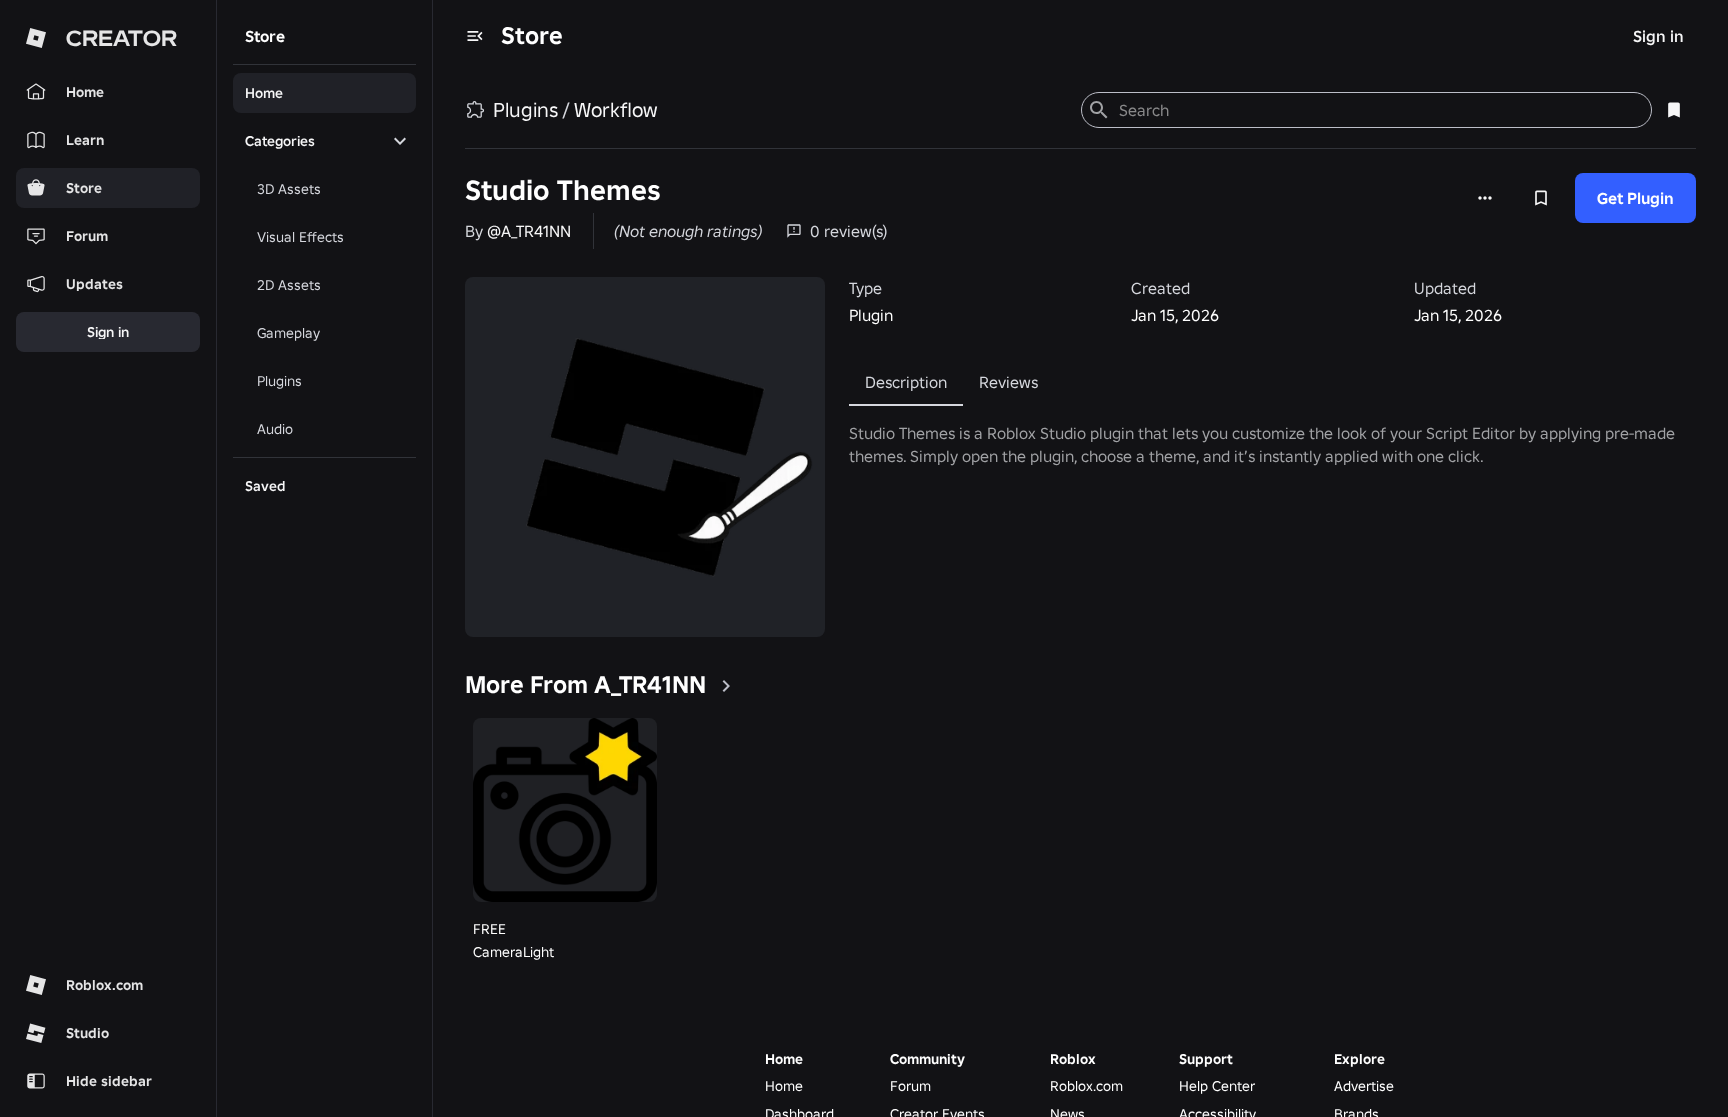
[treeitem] (324, 93)
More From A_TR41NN (585, 684)
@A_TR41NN (529, 231)
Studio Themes (563, 190)
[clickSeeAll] (726, 686)
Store (532, 35)
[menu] (475, 36)
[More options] (1485, 198)
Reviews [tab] (1008, 382)
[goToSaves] (1674, 110)
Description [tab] (906, 382)
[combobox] (1377, 110)
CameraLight (513, 952)
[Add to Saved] (1541, 198)
